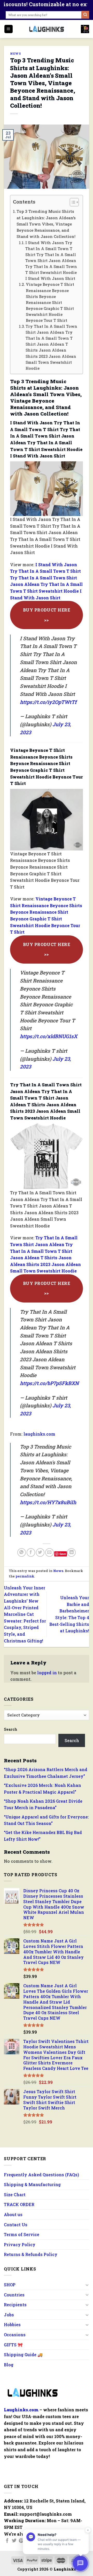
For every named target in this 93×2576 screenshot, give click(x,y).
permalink (25, 1576)
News (16, 53)
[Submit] (85, 15)
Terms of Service (22, 2234)
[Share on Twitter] (40, 1552)
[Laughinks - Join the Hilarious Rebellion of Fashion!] (47, 29)
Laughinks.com (21, 2410)
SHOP (10, 2285)
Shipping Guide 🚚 (23, 2355)
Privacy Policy (20, 2244)
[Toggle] (87, 2285)
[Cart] (85, 29)
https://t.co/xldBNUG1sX (49, 1036)
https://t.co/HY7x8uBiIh (48, 1502)
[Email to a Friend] (49, 1552)
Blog (9, 2365)
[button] (72, 203)
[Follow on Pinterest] (21, 2541)
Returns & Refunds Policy (31, 2254)
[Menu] (9, 29)
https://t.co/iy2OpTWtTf (48, 702)
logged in (47, 1673)
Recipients (15, 2305)
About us (13, 2214)
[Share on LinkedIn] (71, 1552)
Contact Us (16, 2225)
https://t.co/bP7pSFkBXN (49, 1383)
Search (11, 1729)
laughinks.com (39, 1434)
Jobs (9, 2315)
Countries (14, 2295)
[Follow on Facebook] (7, 2541)
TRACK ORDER (19, 2204)
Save (63, 1554)
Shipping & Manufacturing (32, 2184)
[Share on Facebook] (31, 1552)
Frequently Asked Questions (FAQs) (41, 2175)
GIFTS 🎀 (13, 2345)
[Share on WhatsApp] (22, 1552)
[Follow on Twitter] (14, 2541)
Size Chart (15, 2195)
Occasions (15, 2335)
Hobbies (12, 2324)
